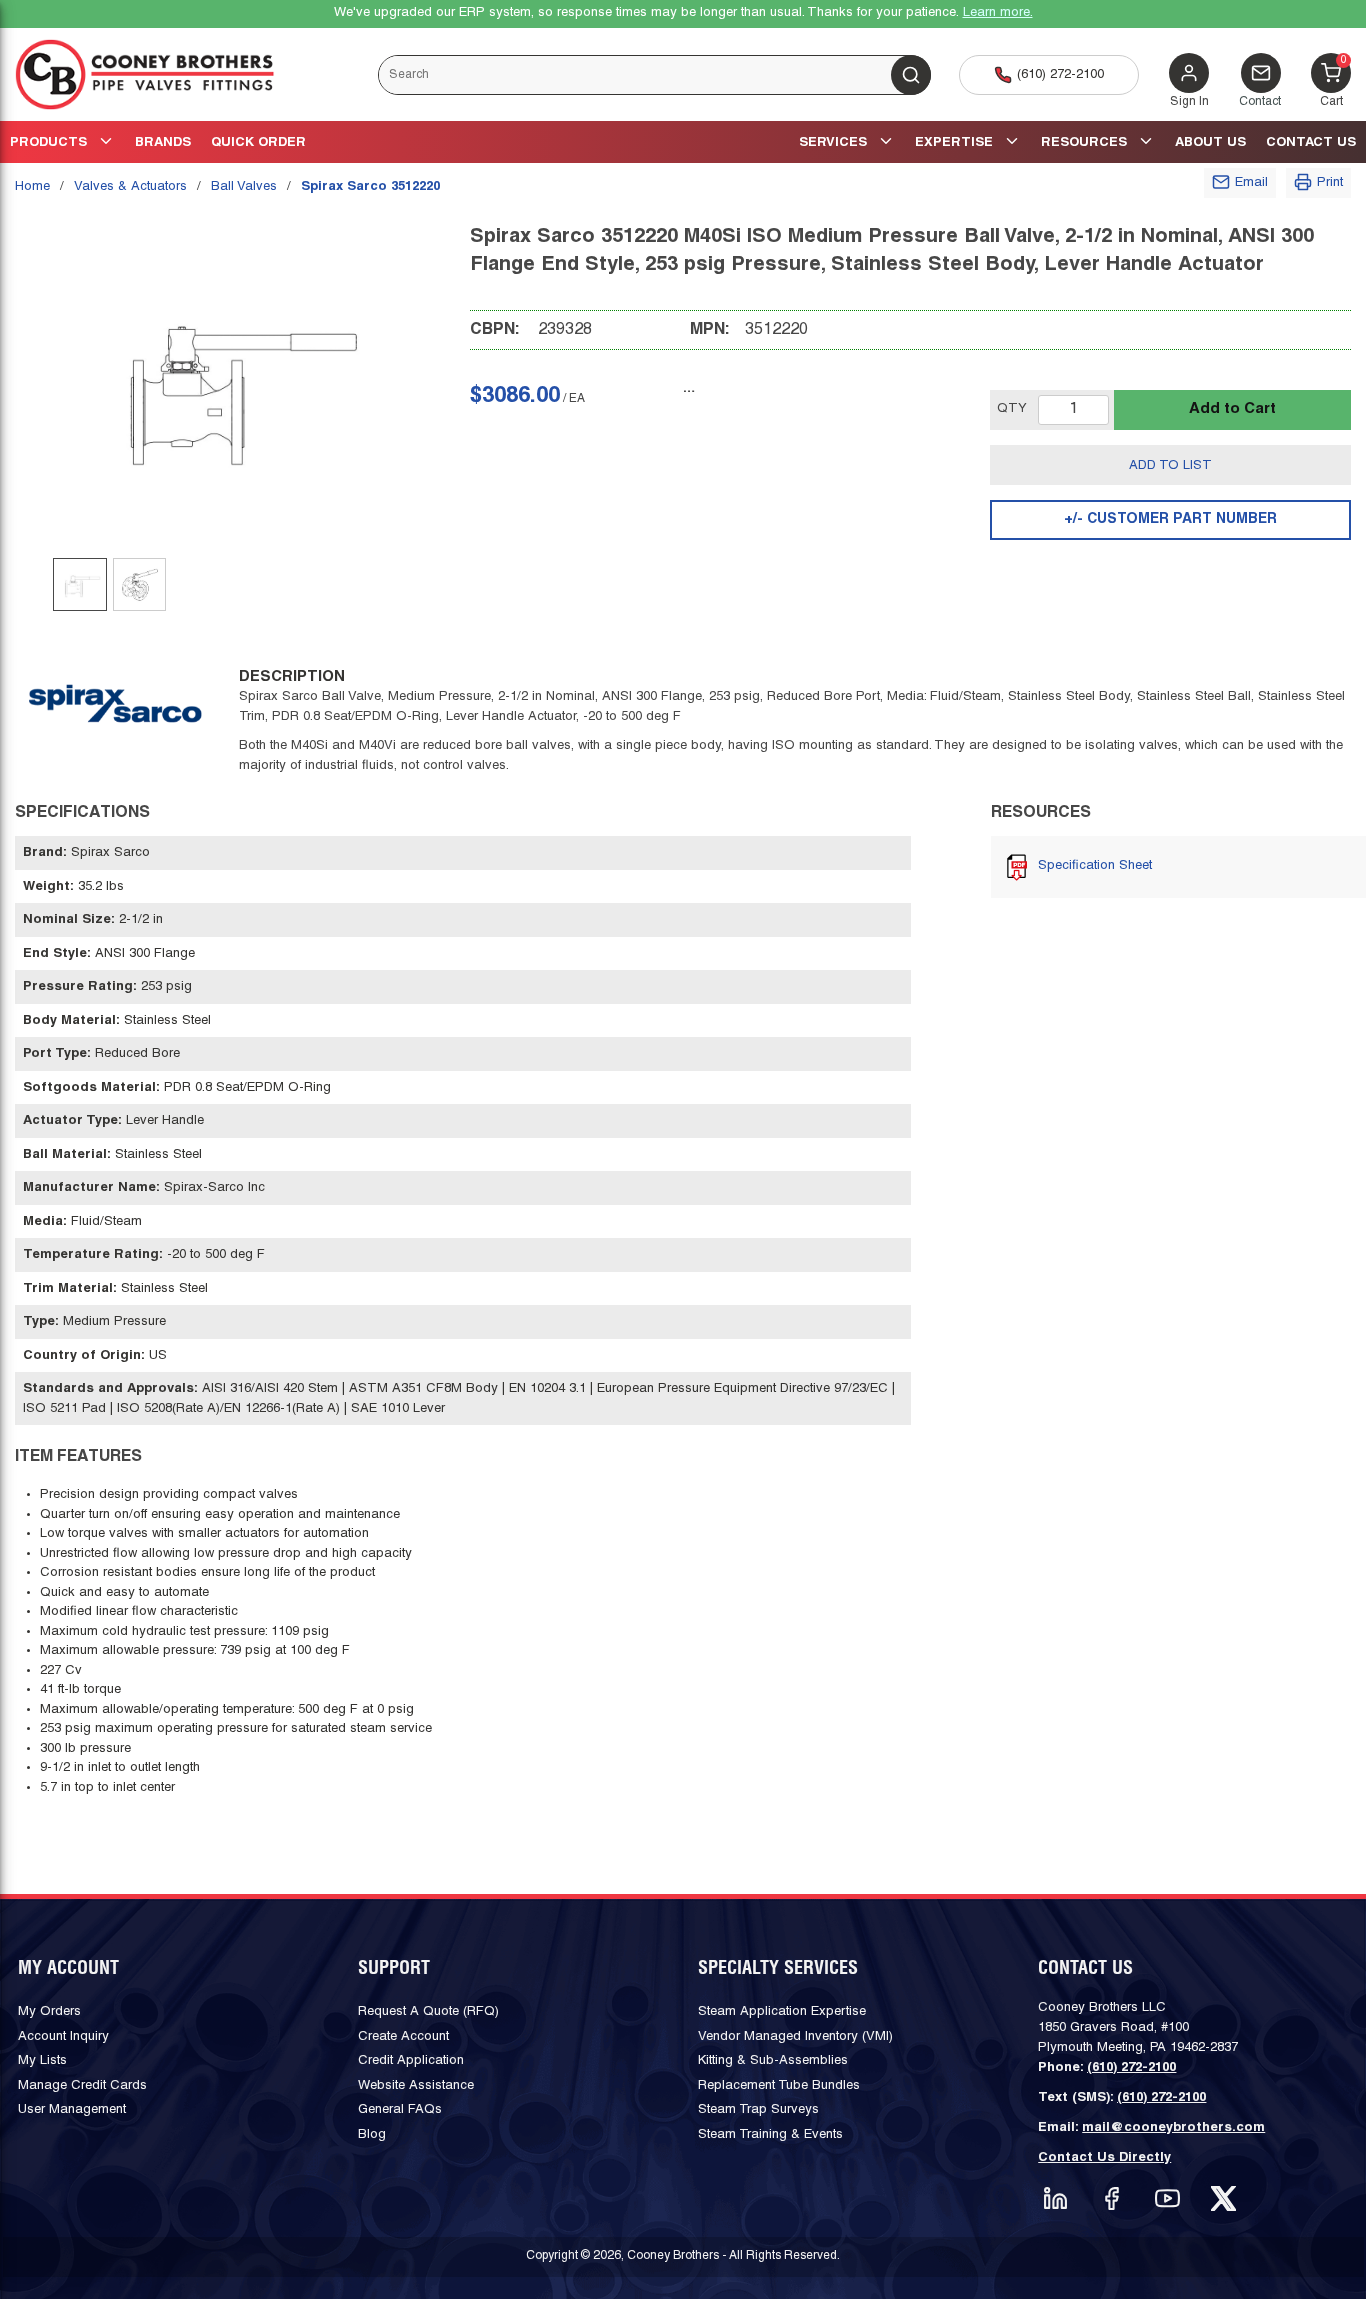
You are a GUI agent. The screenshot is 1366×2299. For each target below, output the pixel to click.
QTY (1012, 409)
